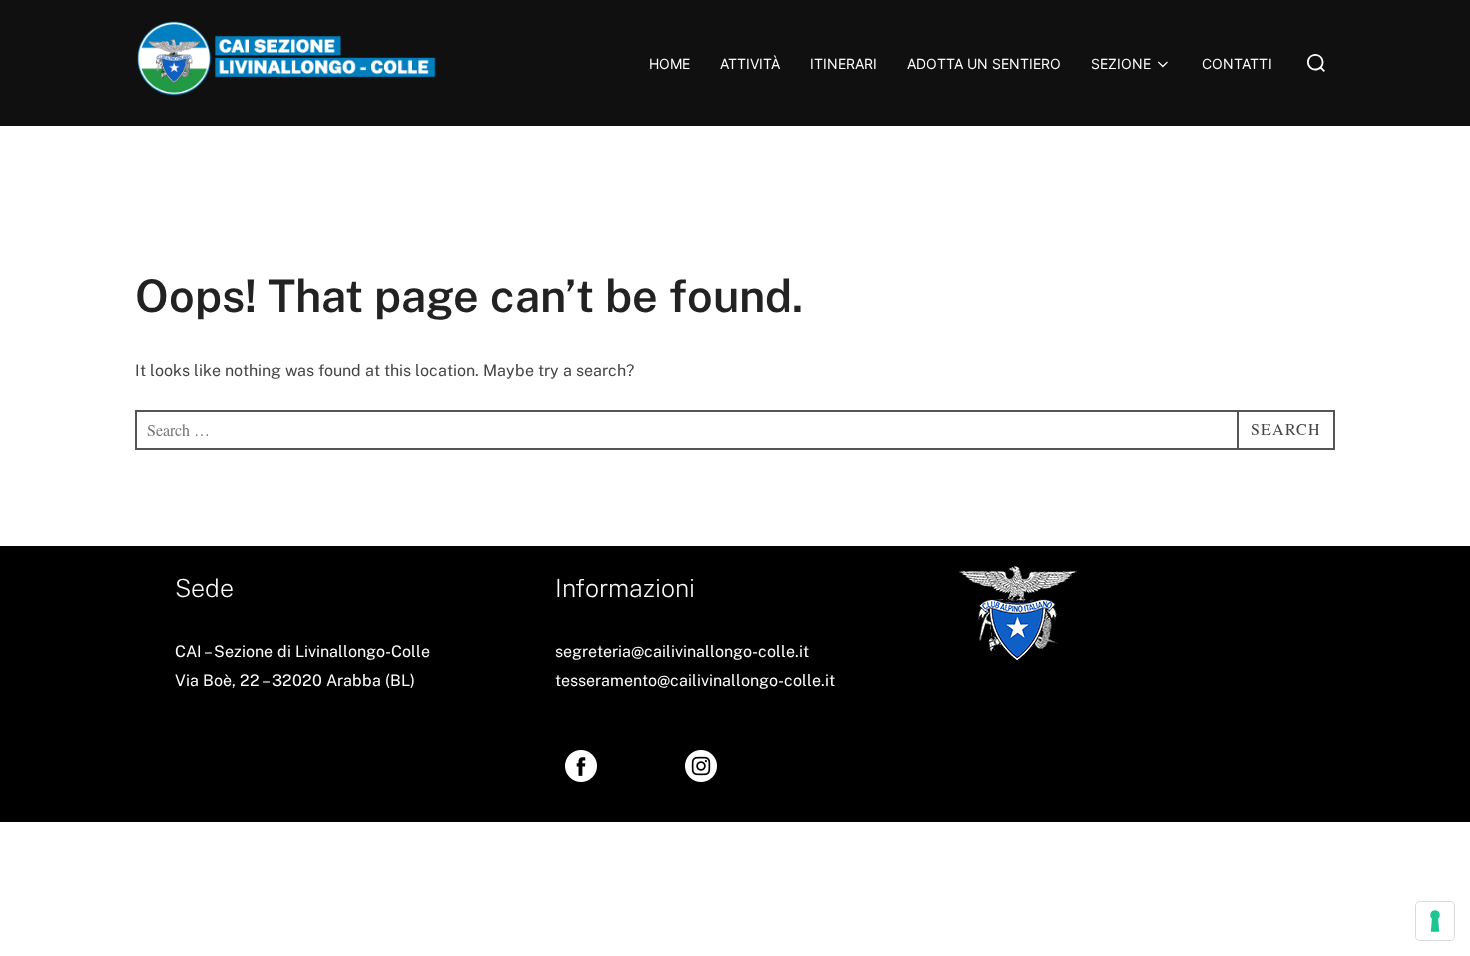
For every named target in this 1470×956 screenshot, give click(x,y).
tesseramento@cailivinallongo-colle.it (695, 680)
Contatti (1237, 63)
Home (669, 63)
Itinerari (843, 63)
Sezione (1121, 63)
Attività (750, 63)
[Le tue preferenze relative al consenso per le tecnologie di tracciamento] (1435, 921)
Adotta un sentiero (984, 63)
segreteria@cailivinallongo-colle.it (682, 651)
